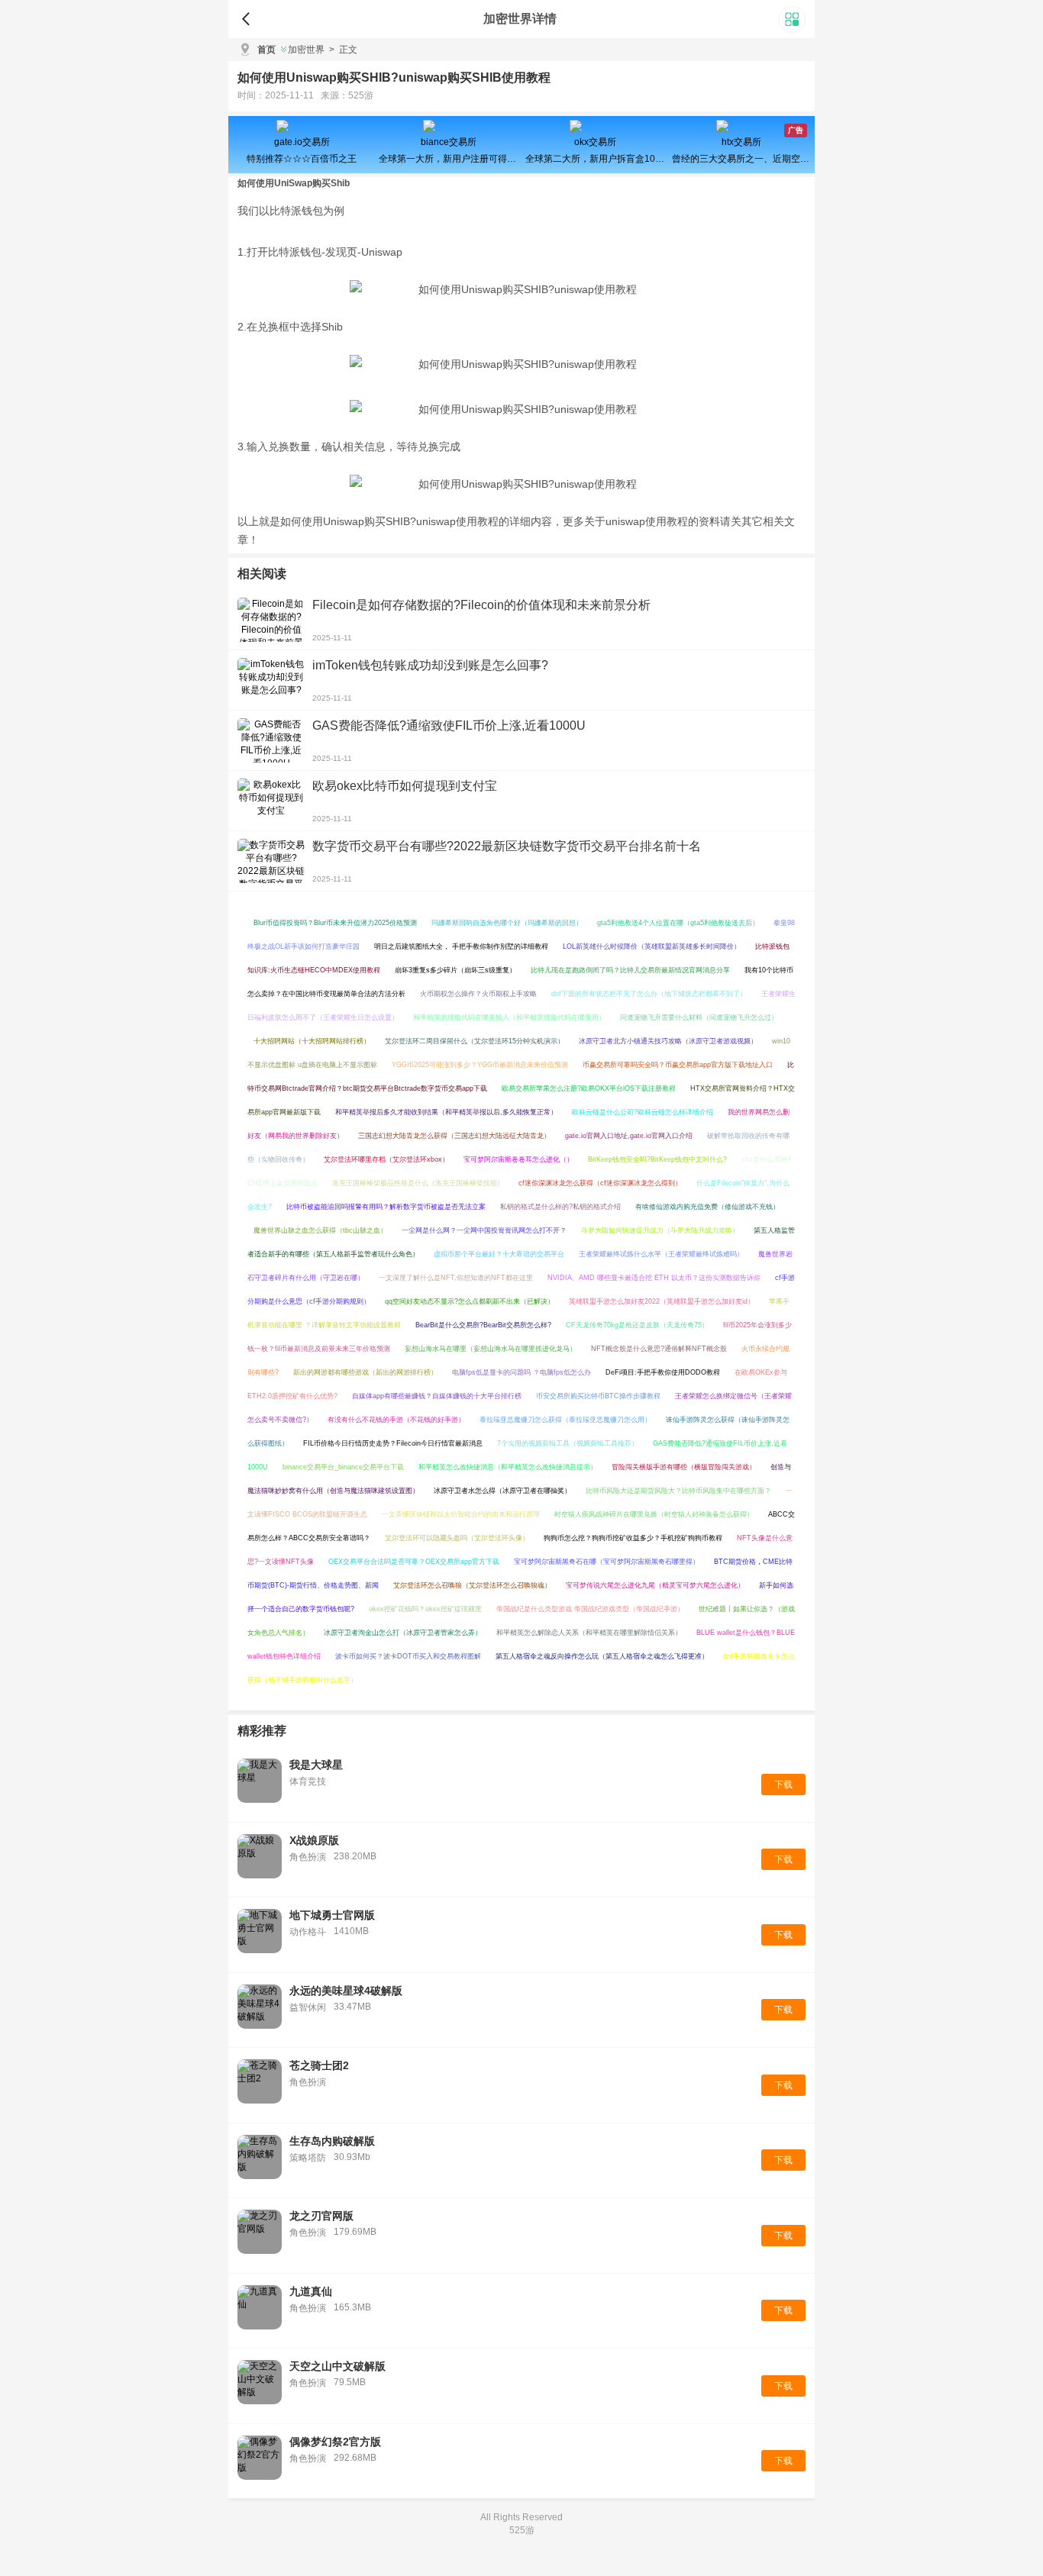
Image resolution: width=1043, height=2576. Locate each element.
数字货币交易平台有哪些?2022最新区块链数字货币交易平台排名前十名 (507, 846)
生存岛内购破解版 (332, 2141)
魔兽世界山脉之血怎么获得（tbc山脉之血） (320, 1230)
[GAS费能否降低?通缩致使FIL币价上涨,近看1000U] (271, 740)
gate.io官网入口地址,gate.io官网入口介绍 (629, 1136)
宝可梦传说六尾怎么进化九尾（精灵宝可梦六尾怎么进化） (655, 1585)
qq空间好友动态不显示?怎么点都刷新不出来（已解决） (470, 1301)
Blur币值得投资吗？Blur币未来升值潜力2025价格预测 (335, 923)
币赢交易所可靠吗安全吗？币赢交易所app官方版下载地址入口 (678, 1065)
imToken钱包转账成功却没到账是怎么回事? (430, 665)
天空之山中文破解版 (337, 2366)
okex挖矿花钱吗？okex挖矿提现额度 (425, 1609)
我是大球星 (316, 1765)
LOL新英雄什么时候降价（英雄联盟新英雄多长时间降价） (652, 946)
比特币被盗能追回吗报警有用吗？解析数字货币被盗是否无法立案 (386, 1207)
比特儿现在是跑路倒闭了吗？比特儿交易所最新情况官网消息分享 (630, 970)
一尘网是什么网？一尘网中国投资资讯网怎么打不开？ (484, 1230)
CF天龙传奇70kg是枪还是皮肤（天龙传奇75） (637, 1325)
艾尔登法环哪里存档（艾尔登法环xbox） (386, 1159)
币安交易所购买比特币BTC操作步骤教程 (598, 1396)
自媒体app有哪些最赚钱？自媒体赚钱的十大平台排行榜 (437, 1396)
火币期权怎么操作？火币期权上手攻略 (478, 994)
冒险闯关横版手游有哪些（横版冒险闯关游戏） (684, 1467)
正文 (343, 50)
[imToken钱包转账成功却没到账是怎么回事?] (271, 680)
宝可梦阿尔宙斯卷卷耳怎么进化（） (518, 1159)
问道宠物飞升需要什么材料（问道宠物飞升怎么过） (699, 1017)
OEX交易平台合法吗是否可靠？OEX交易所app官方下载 (414, 1562)
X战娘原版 (314, 1840)
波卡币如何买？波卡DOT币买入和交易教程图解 (408, 1656)
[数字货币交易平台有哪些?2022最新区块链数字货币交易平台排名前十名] (271, 861)
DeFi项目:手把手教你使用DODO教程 (663, 1372)
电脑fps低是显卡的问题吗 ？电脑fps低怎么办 (521, 1372)
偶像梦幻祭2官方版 (335, 2442)
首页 (266, 50)
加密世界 (306, 50)
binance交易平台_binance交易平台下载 (343, 1467)
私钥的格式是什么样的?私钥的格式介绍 (560, 1207)
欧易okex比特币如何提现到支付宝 (405, 786)
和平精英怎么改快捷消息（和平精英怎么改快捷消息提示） (508, 1467)
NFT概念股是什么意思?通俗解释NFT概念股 (659, 1349)
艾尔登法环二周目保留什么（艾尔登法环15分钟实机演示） (475, 1041)
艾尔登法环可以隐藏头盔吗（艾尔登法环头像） (457, 1538)
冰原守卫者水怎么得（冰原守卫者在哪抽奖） (502, 1491)
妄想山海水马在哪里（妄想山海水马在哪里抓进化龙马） (491, 1349)
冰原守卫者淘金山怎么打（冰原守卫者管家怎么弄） (403, 1633)
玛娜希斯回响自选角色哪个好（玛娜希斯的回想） (507, 923)
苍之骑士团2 (319, 2065)
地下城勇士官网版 (332, 1915)
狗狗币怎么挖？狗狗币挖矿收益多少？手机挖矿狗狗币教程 (633, 1538)
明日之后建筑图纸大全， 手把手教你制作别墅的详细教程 (461, 946)
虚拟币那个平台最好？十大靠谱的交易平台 (499, 1254)
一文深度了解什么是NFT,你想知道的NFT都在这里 (456, 1278)
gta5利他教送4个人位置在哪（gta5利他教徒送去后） (678, 923)
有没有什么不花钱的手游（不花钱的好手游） (396, 1420)
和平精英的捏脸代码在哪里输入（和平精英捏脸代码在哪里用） (509, 1017)
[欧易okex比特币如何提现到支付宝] (271, 801)
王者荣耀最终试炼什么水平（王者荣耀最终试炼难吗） (661, 1254)
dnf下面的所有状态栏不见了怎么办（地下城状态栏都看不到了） (649, 994)
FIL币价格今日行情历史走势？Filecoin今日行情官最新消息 (393, 1443)
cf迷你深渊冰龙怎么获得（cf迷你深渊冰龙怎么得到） (600, 1183)
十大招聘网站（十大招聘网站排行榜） (312, 1041)
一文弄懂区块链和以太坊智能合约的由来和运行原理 (461, 1514)
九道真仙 (311, 2291)
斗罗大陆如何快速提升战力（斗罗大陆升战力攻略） (660, 1230)
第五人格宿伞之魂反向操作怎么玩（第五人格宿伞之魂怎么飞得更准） (602, 1656)
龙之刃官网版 (321, 2216)
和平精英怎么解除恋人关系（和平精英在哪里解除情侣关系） (589, 1633)
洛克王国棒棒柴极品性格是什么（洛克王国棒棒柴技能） (418, 1183)
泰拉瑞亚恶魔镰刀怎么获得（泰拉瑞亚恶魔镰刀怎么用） (565, 1420)
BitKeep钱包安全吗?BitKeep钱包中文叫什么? (657, 1159)
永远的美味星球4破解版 (346, 1991)
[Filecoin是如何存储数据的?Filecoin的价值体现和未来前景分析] (271, 620)
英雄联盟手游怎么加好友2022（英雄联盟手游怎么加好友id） (662, 1301)
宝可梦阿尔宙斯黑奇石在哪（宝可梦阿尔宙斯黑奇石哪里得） (607, 1562)
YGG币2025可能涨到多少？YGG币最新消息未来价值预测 (480, 1065)
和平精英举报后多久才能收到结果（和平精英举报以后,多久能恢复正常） (446, 1112)
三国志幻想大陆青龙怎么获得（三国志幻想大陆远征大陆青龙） (454, 1136)
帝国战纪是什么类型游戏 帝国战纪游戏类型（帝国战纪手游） (590, 1609)
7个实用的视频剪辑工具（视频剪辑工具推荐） (568, 1443)
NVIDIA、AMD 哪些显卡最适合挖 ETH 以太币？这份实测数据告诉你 (654, 1278)
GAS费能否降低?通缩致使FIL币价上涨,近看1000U (449, 725)
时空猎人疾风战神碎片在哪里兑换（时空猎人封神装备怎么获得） (654, 1514)
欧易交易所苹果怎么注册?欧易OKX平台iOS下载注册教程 (589, 1088)
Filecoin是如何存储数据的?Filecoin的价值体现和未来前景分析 (481, 605)
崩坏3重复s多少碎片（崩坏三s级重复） (455, 970)
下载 (783, 1785)
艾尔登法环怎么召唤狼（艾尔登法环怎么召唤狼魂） (472, 1585)
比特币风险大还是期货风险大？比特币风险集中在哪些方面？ (678, 1491)
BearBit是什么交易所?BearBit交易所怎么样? (483, 1325)
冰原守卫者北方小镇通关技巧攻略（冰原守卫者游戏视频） (668, 1041)
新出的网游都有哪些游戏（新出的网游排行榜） (365, 1372)
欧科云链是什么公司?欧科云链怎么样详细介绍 (643, 1112)
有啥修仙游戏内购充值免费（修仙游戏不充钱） (707, 1207)
